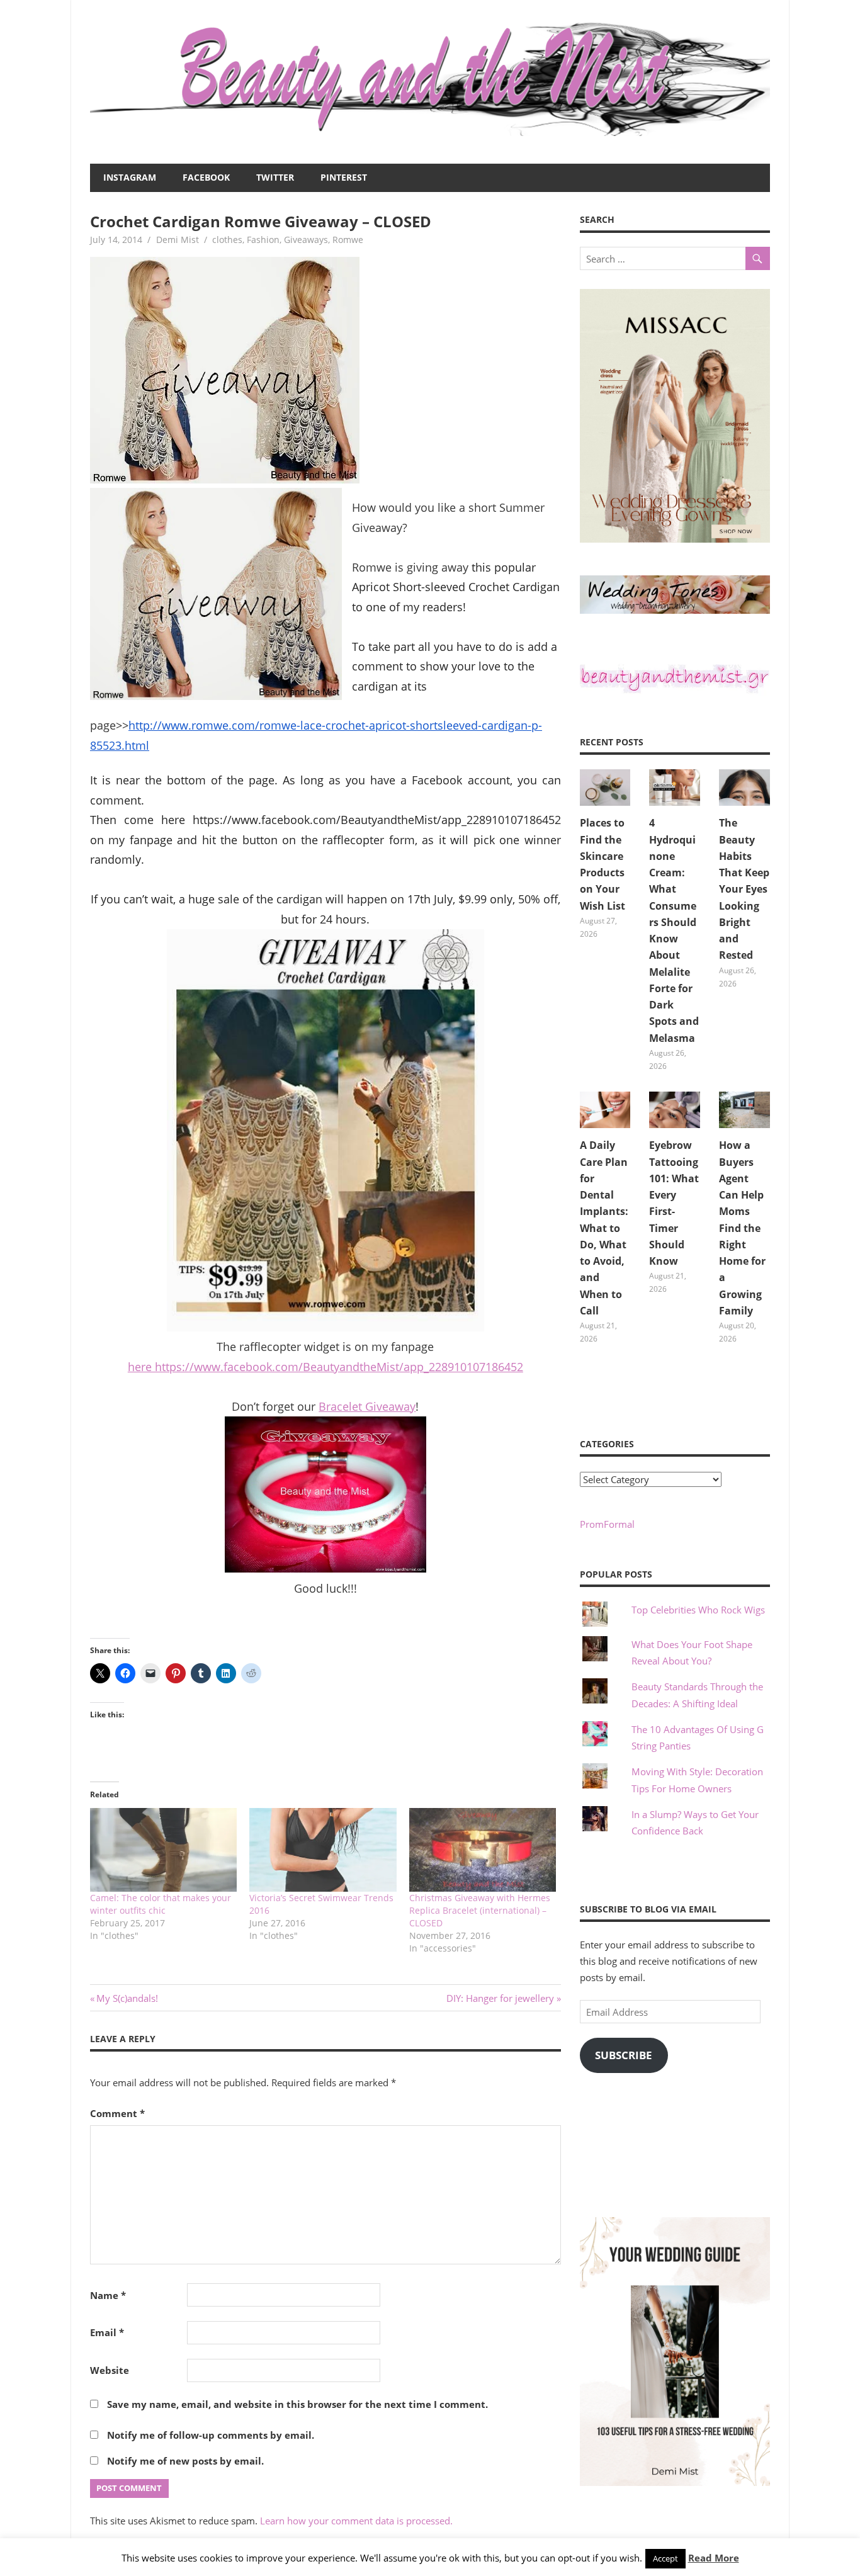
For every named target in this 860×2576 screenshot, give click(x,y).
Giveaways (306, 240)
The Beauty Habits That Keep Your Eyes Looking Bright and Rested (744, 889)
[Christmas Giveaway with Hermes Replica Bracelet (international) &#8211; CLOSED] (483, 1850)
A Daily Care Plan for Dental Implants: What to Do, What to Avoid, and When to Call (604, 1228)
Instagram (130, 177)
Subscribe (624, 2055)
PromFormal (607, 1524)
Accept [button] (665, 2558)
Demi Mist (178, 240)
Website (110, 2370)
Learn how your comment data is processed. (356, 2521)
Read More (714, 2558)
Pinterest (344, 177)
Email (107, 2332)
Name (108, 2295)
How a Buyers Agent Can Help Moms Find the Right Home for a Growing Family (742, 1228)
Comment (117, 2113)
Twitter (275, 177)
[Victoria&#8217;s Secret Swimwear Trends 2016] (323, 1850)
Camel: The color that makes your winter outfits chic (161, 1904)
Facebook (206, 177)
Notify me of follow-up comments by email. (211, 2435)
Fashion (263, 240)
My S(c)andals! (127, 1998)
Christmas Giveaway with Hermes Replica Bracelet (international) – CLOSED (480, 1910)
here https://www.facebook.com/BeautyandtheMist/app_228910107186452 (325, 1367)
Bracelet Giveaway (367, 1406)
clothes (227, 240)
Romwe (348, 240)
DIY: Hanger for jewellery (500, 1998)
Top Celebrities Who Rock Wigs (698, 1610)
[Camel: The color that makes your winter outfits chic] (163, 1850)
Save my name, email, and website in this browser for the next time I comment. (297, 2404)
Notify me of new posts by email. (185, 2461)
